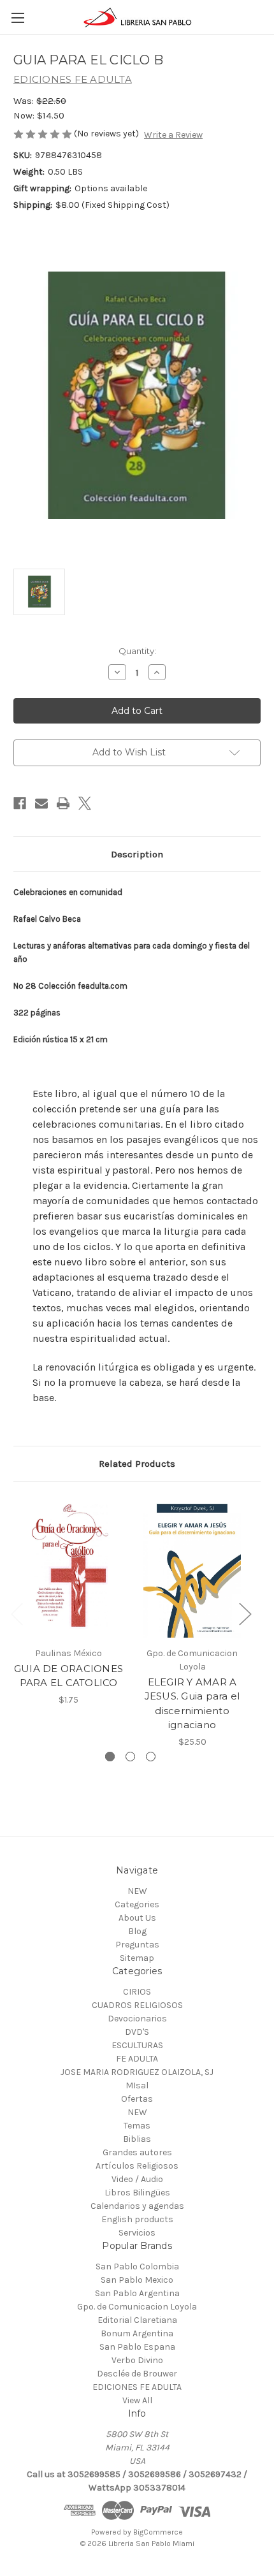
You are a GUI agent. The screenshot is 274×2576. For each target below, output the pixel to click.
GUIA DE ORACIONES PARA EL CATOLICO (68, 1676)
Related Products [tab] (137, 1464)
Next (245, 1613)
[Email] (41, 803)
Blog (137, 1931)
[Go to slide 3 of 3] (151, 1757)
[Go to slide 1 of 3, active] (110, 1757)
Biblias (137, 2139)
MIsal (137, 2085)
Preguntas (137, 1945)
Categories (137, 1904)
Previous (17, 1613)
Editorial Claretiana (137, 2320)
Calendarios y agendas (137, 2206)
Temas (137, 2126)
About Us (137, 1918)
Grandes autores (137, 2152)
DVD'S (137, 2032)
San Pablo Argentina (137, 2293)
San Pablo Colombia (137, 2267)
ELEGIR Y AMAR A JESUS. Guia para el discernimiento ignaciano (192, 1704)
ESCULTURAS (137, 2045)
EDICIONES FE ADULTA (137, 2387)
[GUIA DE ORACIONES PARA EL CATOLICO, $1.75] (68, 1568)
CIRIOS (137, 1992)
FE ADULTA (137, 2059)
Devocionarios (137, 2019)
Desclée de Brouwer (137, 2374)
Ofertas (137, 2099)
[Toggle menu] (18, 18)
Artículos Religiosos (137, 2166)
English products (137, 2219)
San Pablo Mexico (137, 2280)
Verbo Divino (137, 2360)
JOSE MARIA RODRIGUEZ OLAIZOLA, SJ (137, 2072)
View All (137, 2400)
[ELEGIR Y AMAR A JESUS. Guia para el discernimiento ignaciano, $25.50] (192, 1568)
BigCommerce (158, 2532)
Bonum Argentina (137, 2333)
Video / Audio (137, 2179)
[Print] (63, 803)
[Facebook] (20, 803)
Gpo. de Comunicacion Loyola (137, 2307)
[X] (85, 803)
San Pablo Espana (137, 2347)
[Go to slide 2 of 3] (130, 1757)
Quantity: (137, 651)
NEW (137, 1891)
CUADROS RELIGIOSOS (137, 2005)
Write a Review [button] (173, 135)
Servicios (137, 2233)
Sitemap (137, 1958)
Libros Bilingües (137, 2193)
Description (137, 854)
